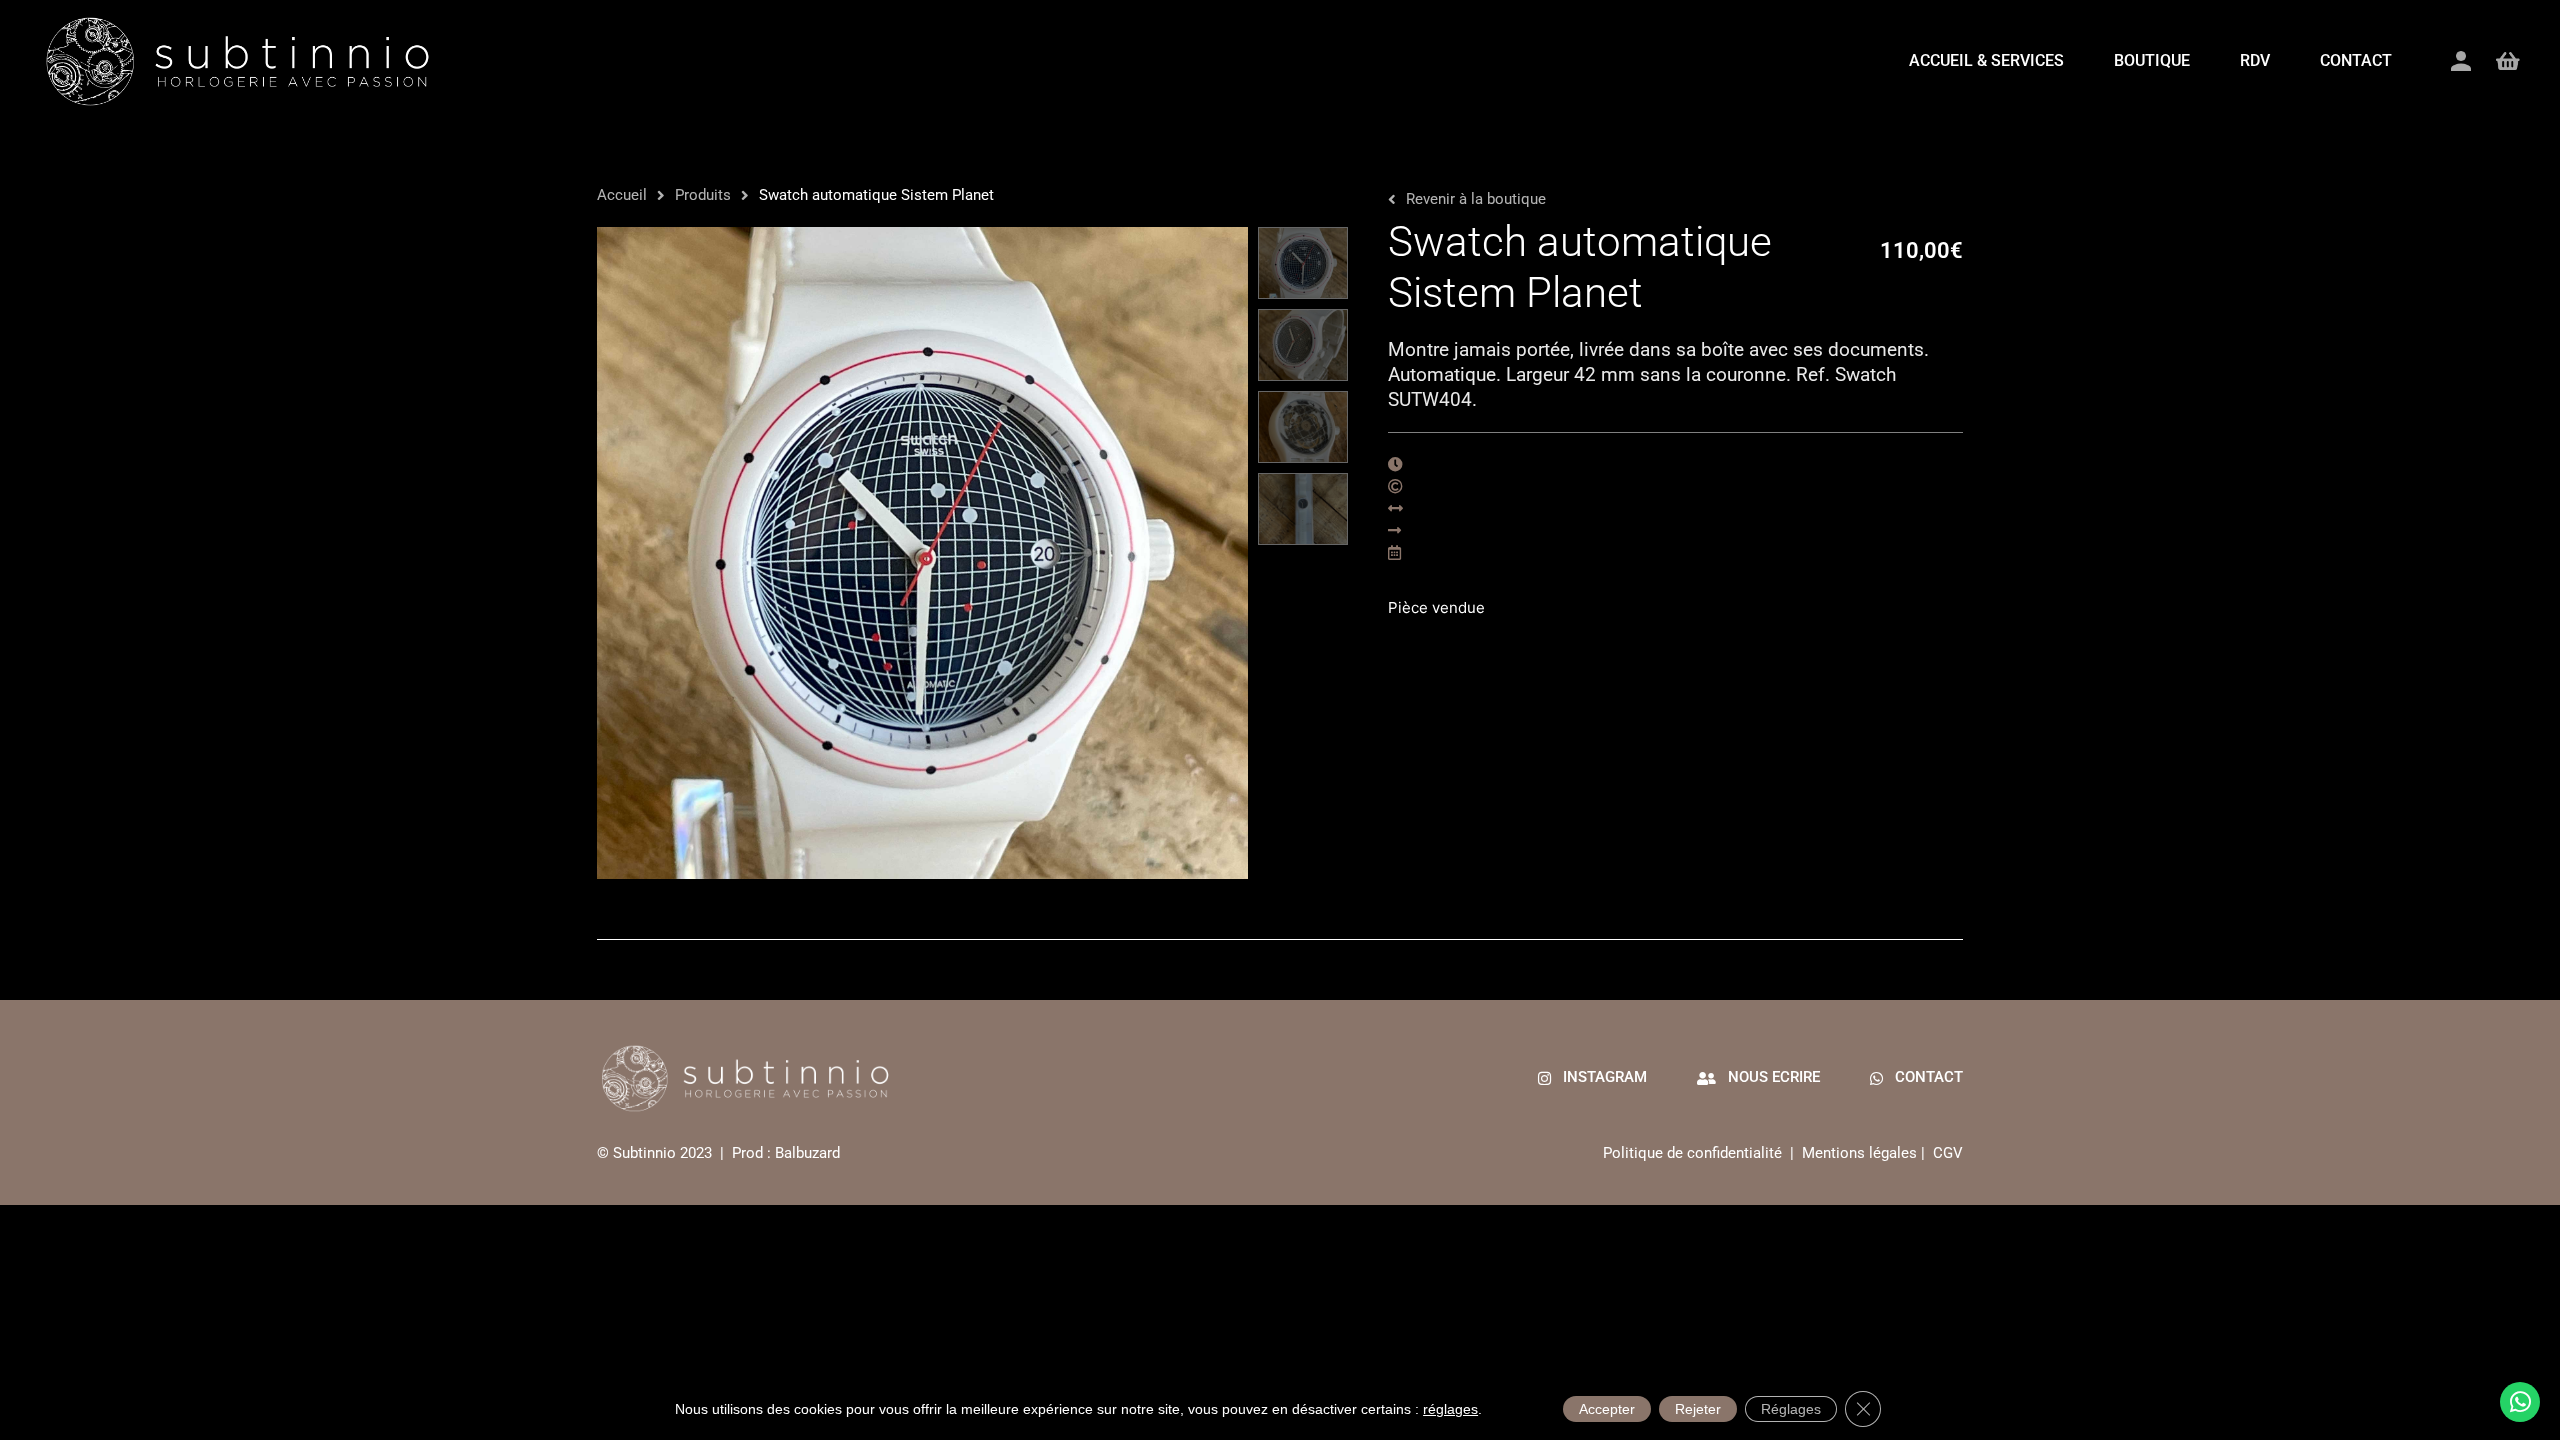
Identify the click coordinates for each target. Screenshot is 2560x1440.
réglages (1450, 1409)
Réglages (1791, 1409)
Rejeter (1698, 1409)
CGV (1948, 1153)
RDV (2255, 60)
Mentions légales (1859, 1153)
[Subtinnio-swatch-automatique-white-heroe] (922, 552)
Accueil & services (1986, 60)
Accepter (1607, 1409)
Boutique (2152, 60)
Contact (2356, 60)
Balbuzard (807, 1153)
